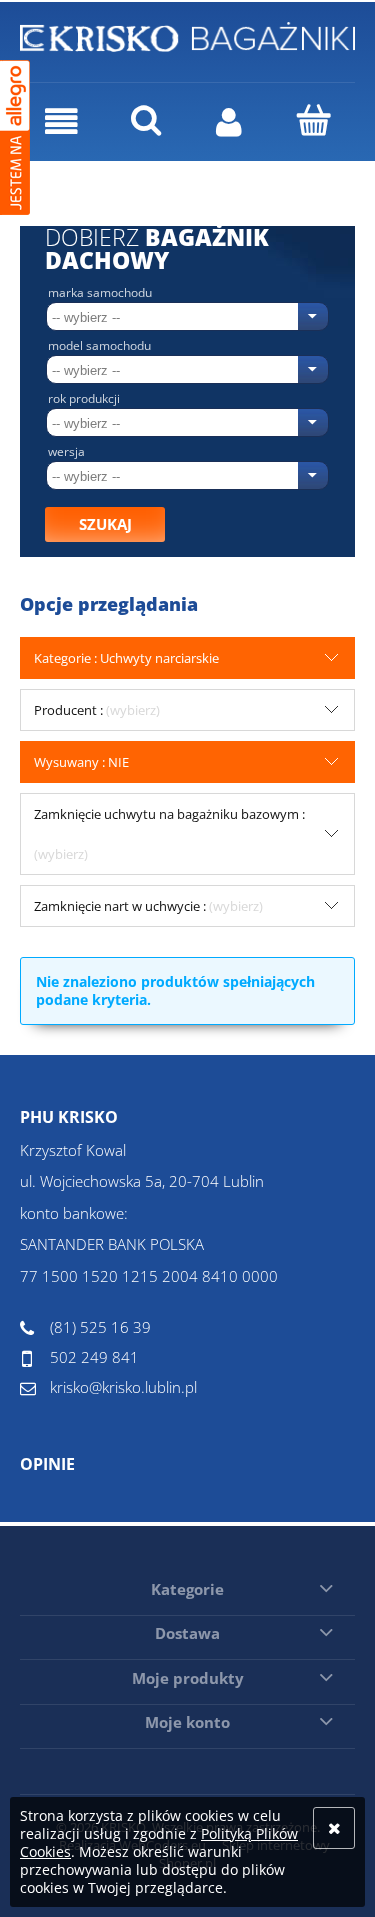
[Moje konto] (230, 121)
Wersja (66, 452)
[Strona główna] (187, 34)
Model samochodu (99, 346)
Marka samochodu (100, 293)
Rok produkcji (84, 399)
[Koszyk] (313, 120)
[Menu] (62, 121)
